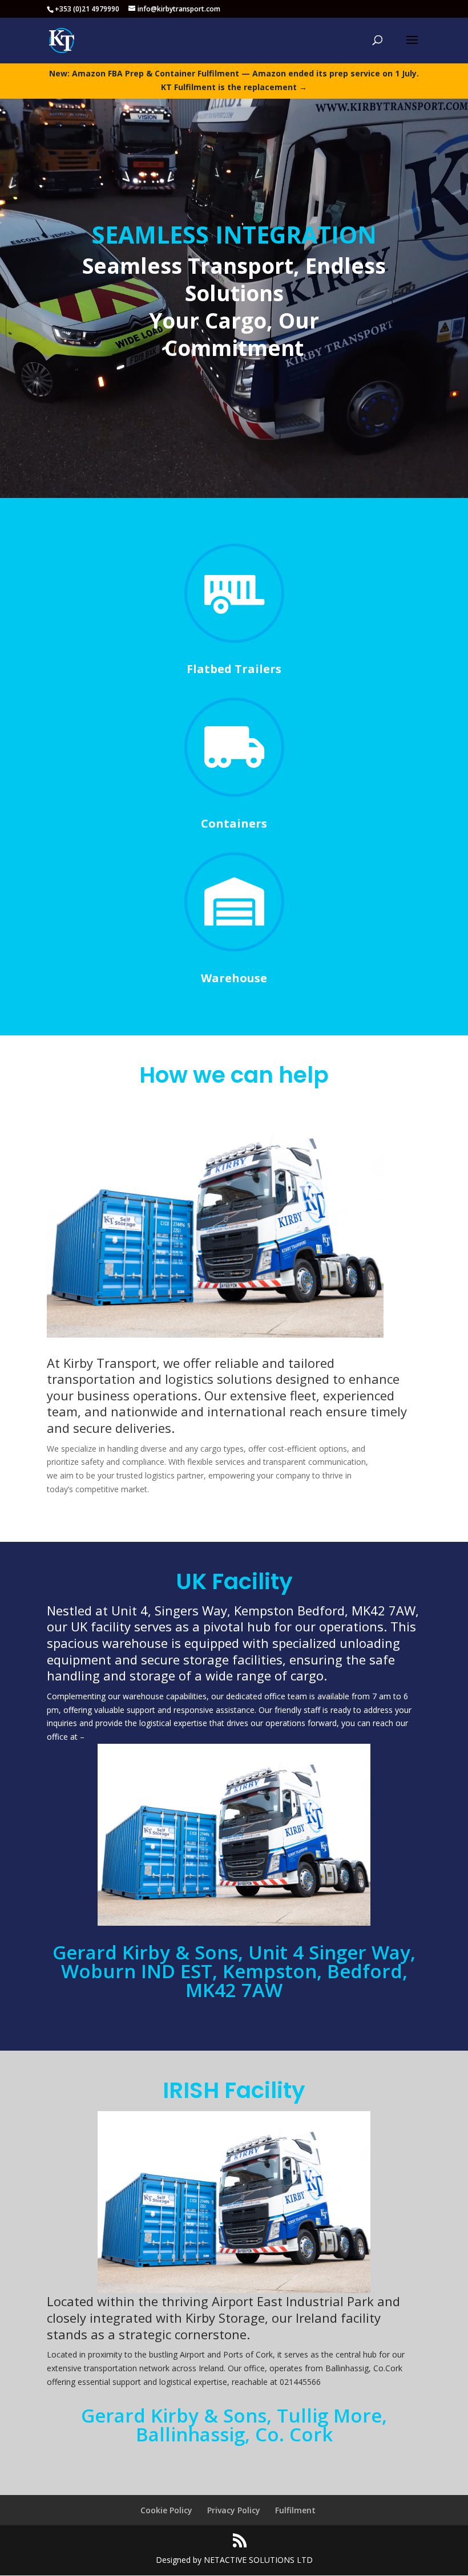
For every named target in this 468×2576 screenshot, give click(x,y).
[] (234, 640)
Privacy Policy (234, 2510)
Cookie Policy (166, 2510)
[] (234, 948)
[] (234, 794)
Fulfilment (295, 2510)
